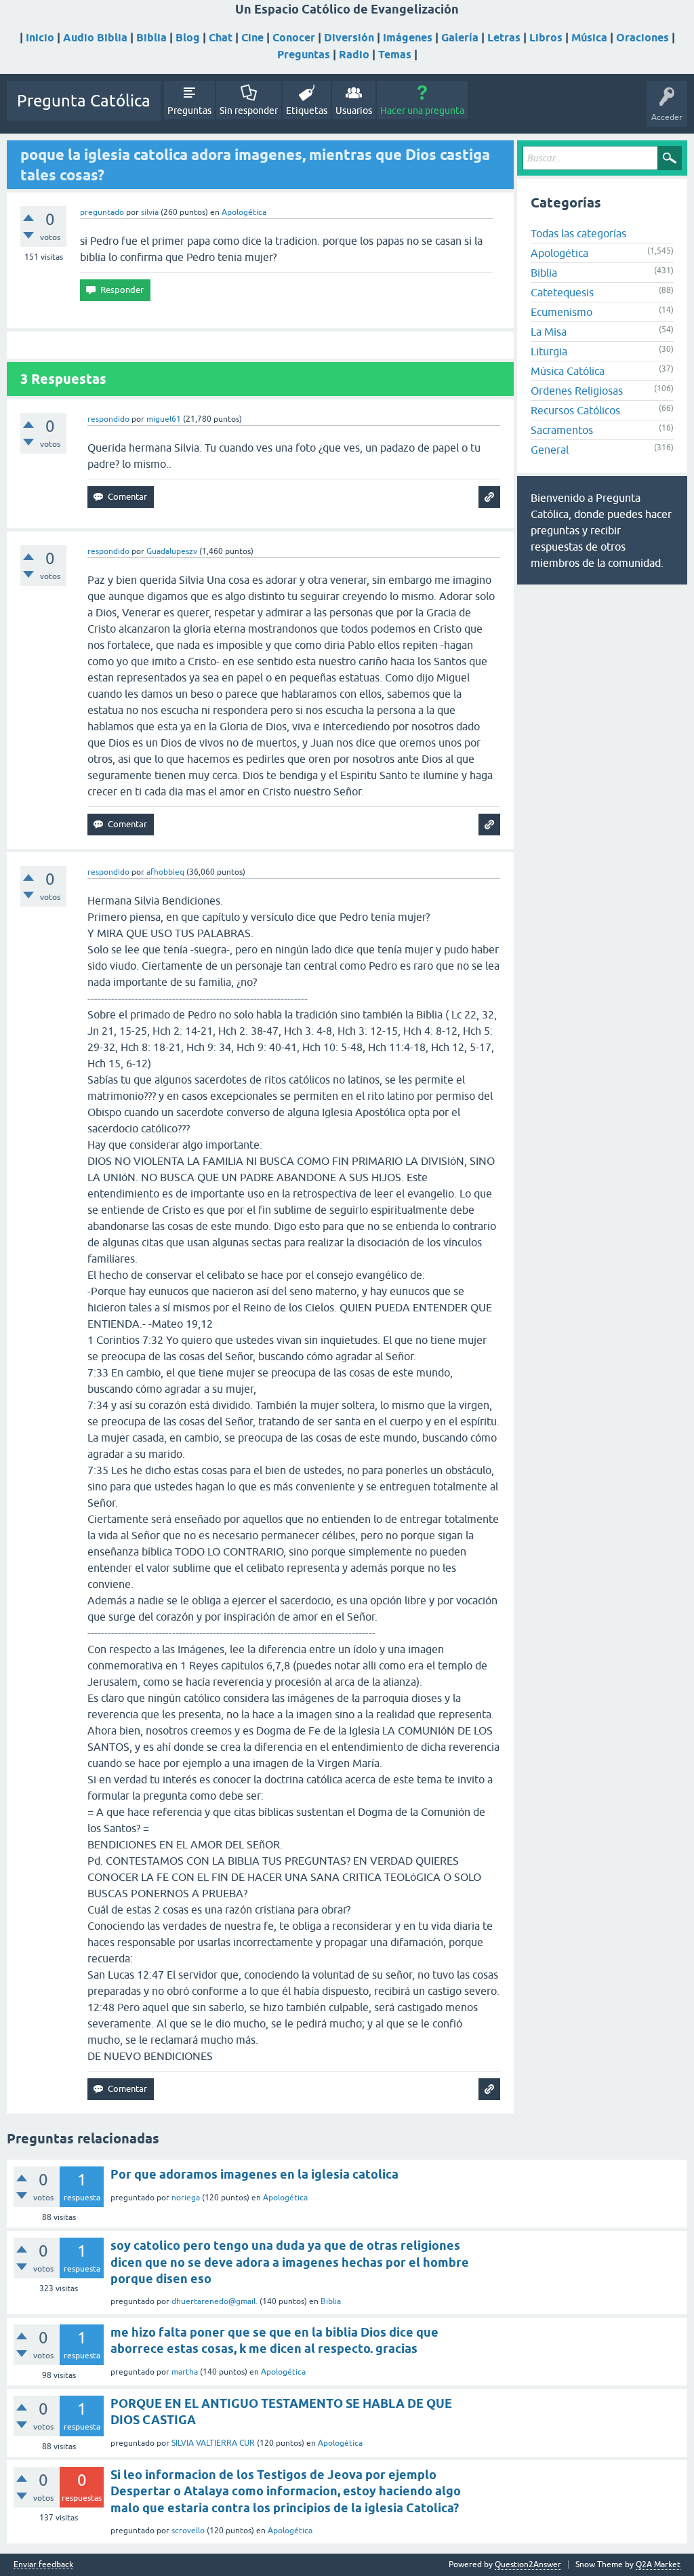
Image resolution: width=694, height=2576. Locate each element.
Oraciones (642, 38)
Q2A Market (658, 2564)
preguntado (102, 212)
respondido (108, 419)
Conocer (294, 38)
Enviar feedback (43, 2565)
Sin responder (249, 111)
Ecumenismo (562, 312)
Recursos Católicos (575, 410)
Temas (395, 55)
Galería (460, 38)
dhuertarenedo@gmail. (215, 2301)
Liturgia (549, 351)
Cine (252, 38)
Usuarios (354, 111)
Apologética (244, 212)
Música (589, 38)
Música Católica (568, 371)
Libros (546, 38)
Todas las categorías (578, 233)
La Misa (549, 332)
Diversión (349, 38)
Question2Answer (528, 2564)
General (550, 450)
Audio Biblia (95, 38)
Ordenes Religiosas (577, 391)
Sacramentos (562, 430)
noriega (186, 2198)
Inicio (40, 38)
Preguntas (304, 55)
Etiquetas (307, 111)
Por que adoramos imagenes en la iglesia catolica (254, 2174)
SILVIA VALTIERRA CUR (213, 2443)
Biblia (151, 38)
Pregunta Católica (84, 101)
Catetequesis (562, 292)
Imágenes (408, 38)
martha (185, 2372)
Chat (221, 38)
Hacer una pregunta (422, 111)
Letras (504, 38)
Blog (188, 38)
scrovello (188, 2531)
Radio (354, 55)
